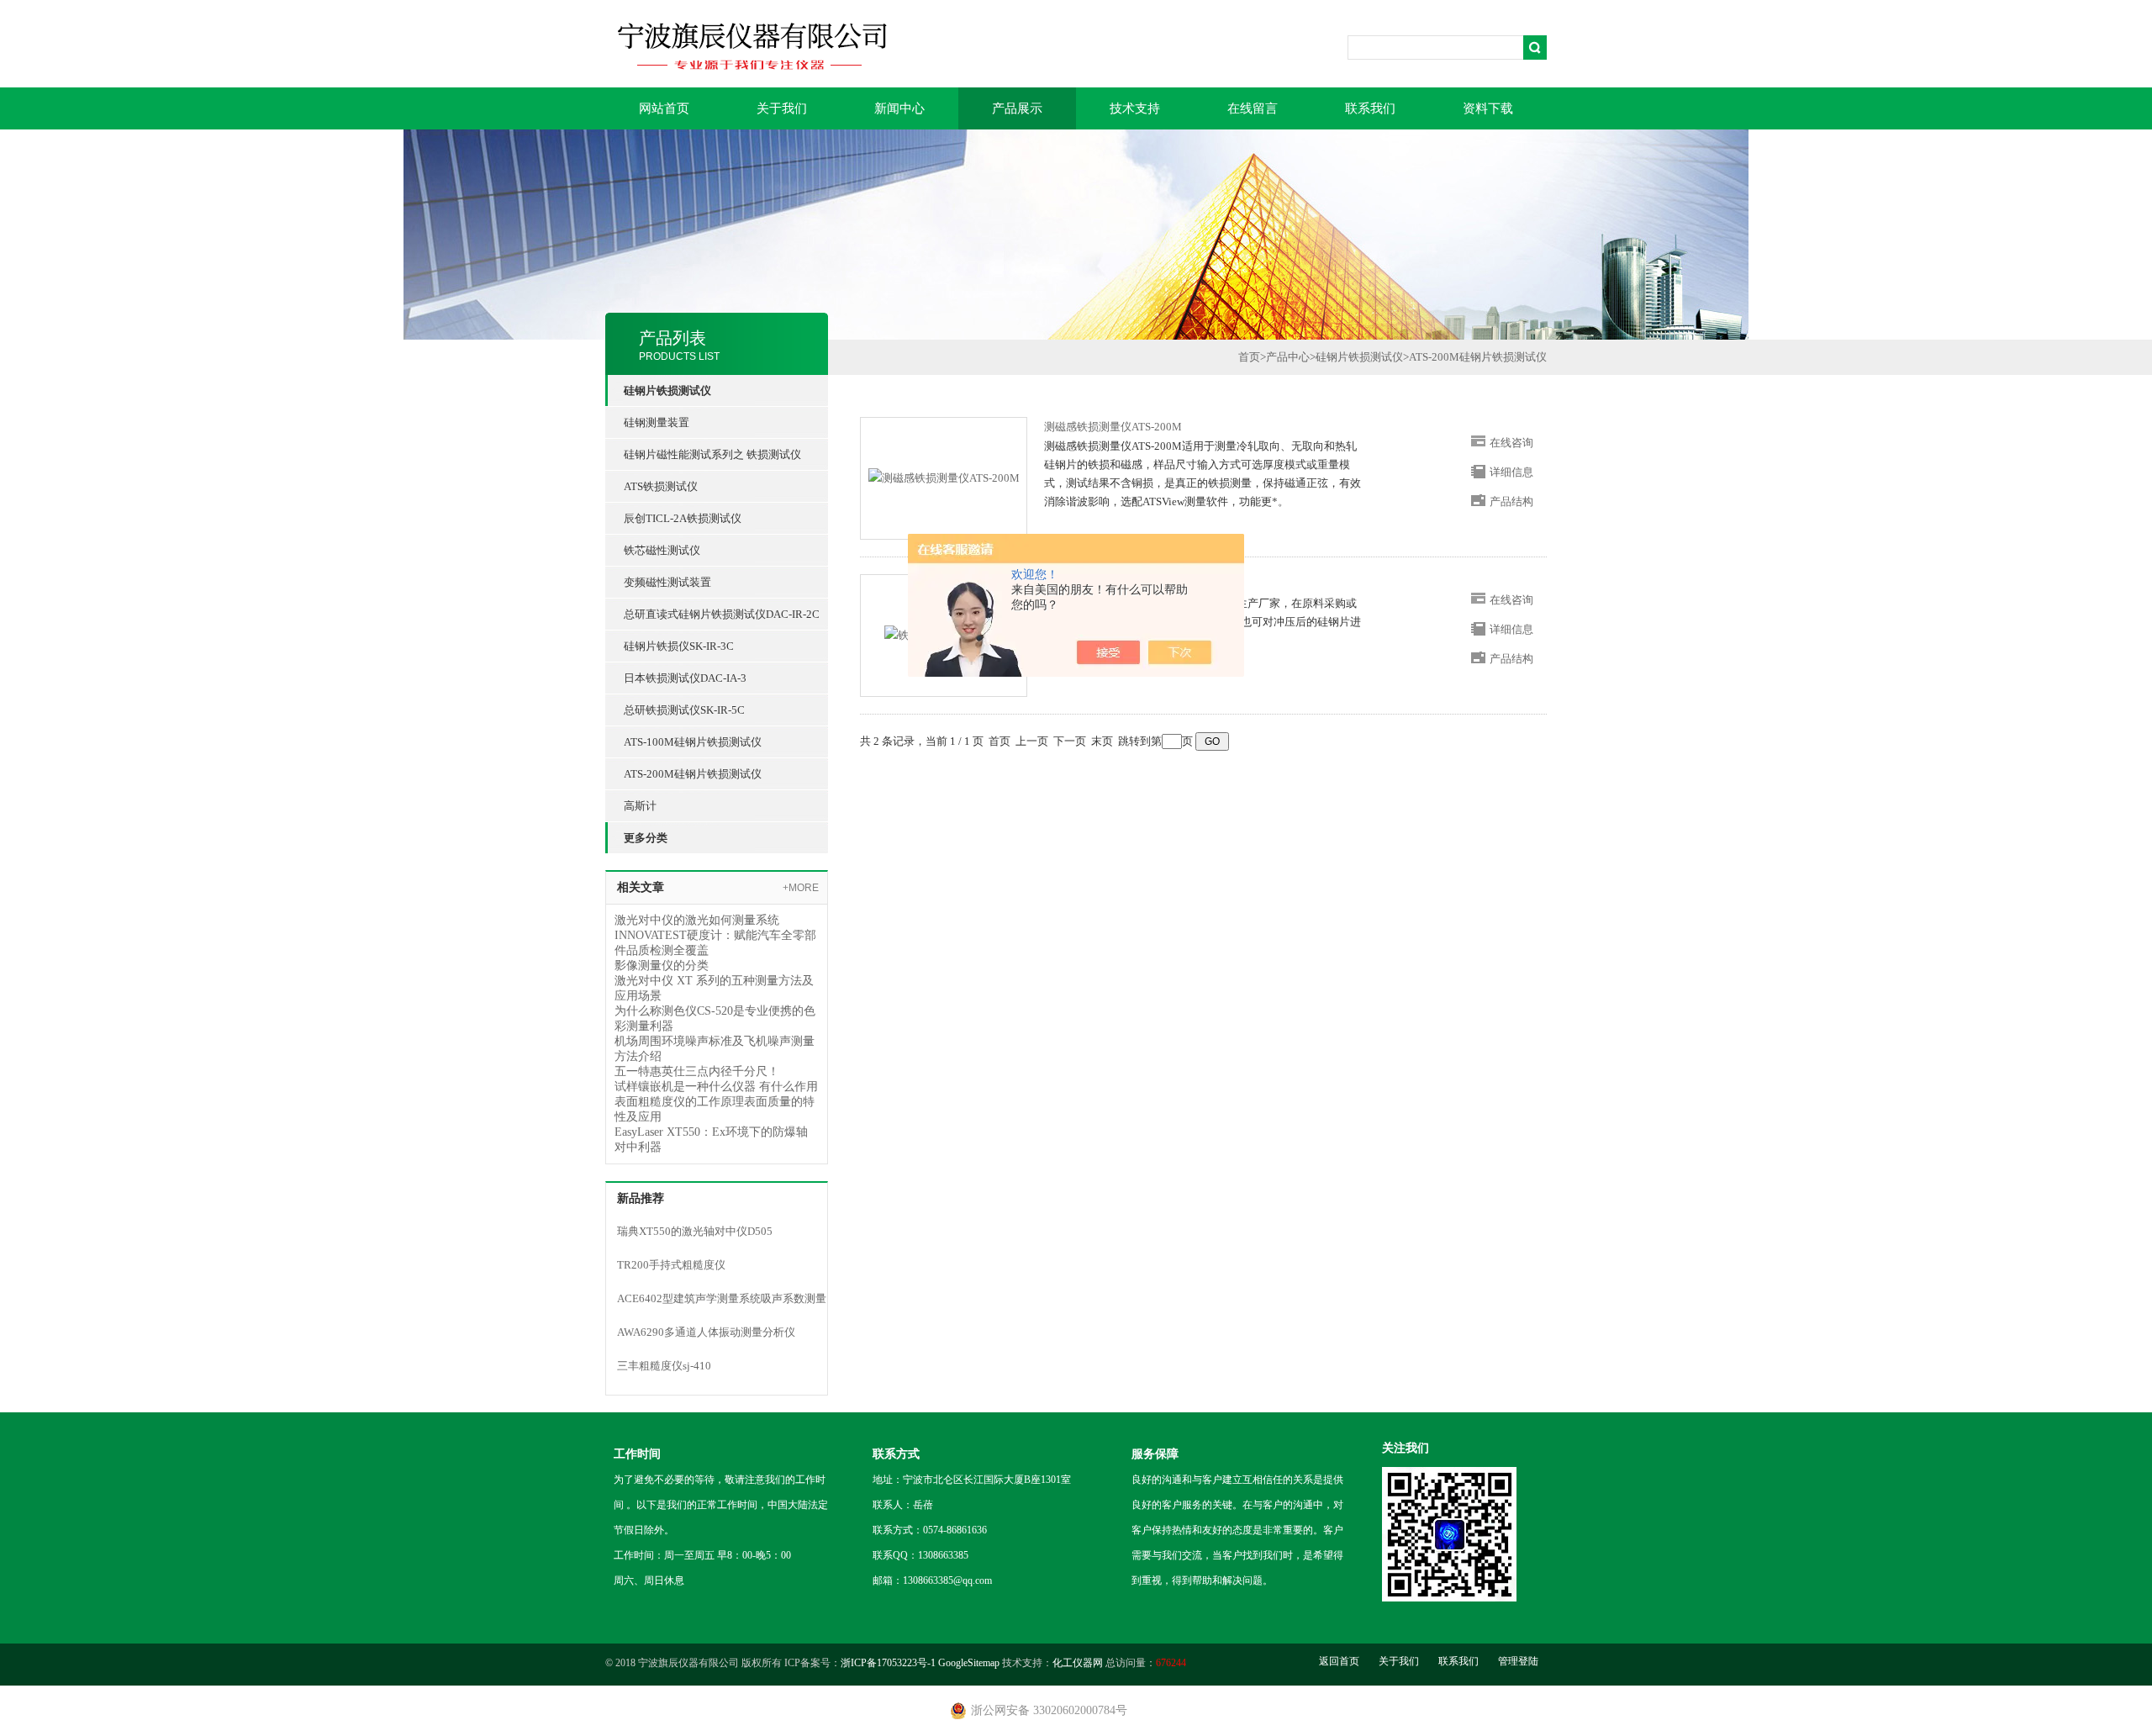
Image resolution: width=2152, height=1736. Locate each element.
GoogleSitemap (969, 1663)
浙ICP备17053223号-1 (888, 1663)
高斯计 (640, 806)
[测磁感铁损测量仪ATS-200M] (944, 477)
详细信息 (1511, 472)
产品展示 (1017, 108)
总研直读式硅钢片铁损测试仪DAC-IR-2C (722, 614)
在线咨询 (1511, 443)
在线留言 (1253, 108)
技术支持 (1135, 108)
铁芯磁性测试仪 (662, 550)
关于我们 (782, 108)
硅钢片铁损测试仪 (1359, 357)
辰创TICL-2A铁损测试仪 (683, 518)
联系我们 (1370, 108)
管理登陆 (1518, 1661)
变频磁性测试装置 (667, 582)
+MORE (801, 888)
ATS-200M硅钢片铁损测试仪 (693, 774)
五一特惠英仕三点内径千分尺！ (697, 1071)
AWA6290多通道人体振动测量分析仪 (706, 1332)
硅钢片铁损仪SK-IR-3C (679, 646)
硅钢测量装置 (657, 422)
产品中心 (1288, 357)
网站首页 (664, 108)
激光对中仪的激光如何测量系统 (697, 920)
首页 (1249, 357)
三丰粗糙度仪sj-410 (664, 1366)
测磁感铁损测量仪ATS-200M (1113, 427)
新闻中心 (899, 108)
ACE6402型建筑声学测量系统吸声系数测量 (722, 1298)
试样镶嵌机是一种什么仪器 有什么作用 (716, 1087)
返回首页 (1339, 1661)
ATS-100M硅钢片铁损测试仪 (693, 742)
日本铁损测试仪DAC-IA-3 (685, 678)
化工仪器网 (1078, 1663)
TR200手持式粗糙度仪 (671, 1265)
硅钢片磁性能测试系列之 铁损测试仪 (712, 454)
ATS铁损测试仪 (661, 486)
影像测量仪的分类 (662, 966)
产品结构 (1511, 501)
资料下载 (1488, 108)
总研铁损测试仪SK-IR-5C (684, 710)
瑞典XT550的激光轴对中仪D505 (695, 1231)
